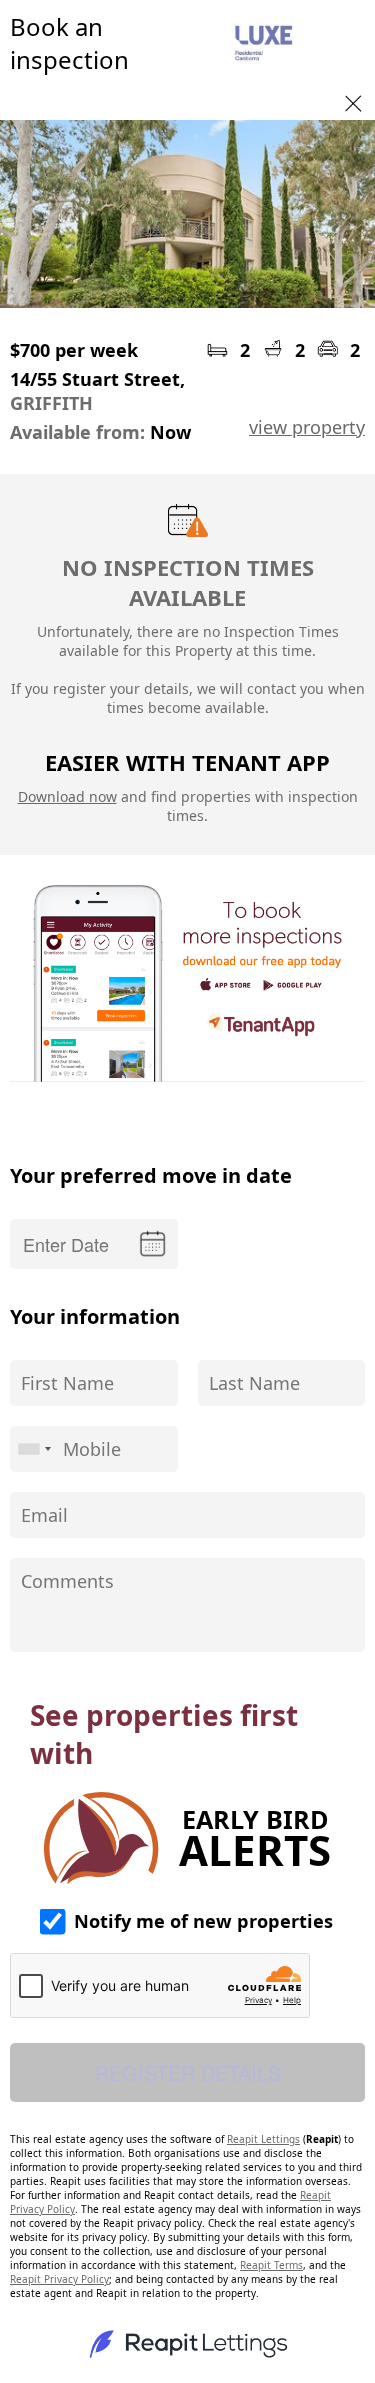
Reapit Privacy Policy (59, 2279)
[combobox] (34, 1449)
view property (307, 427)
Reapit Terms (271, 2265)
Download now (67, 796)
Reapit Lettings (263, 2139)
